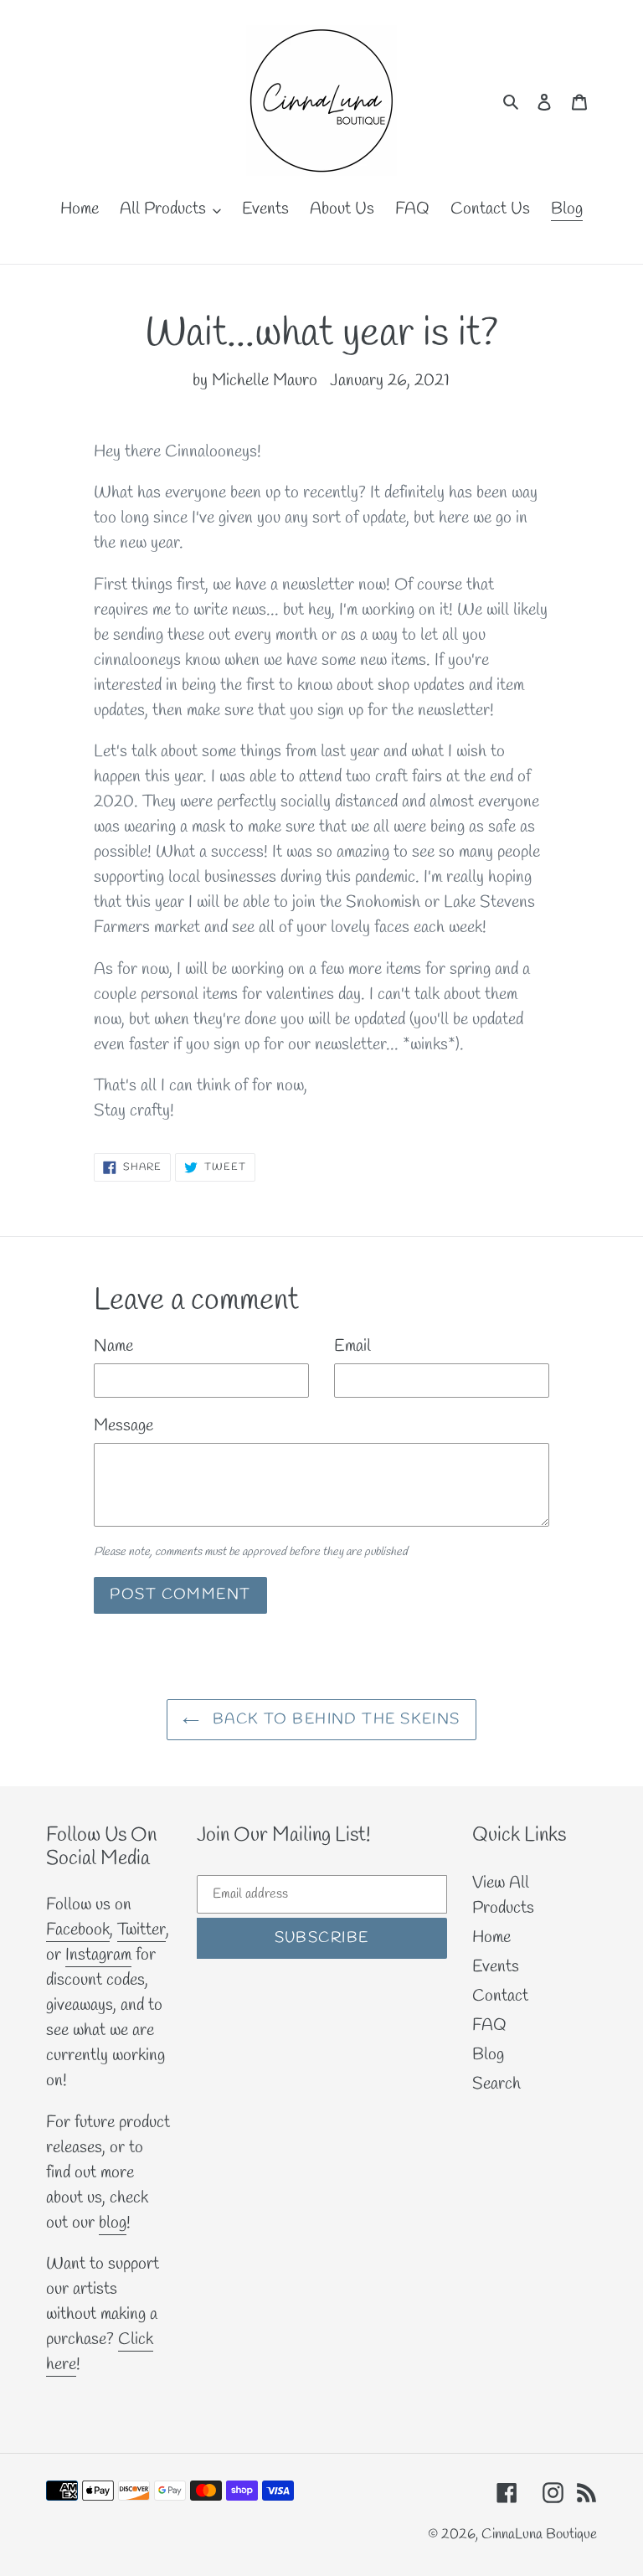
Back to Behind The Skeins (334, 1719)
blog (113, 2223)
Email (352, 1346)
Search (496, 2084)
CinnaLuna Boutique (539, 2535)
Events (496, 1967)
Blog (488, 2055)
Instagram (98, 1955)
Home (491, 1937)
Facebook (78, 1930)
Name (113, 1346)
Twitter (141, 1930)
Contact (500, 1996)
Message (123, 1426)
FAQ (489, 2025)
